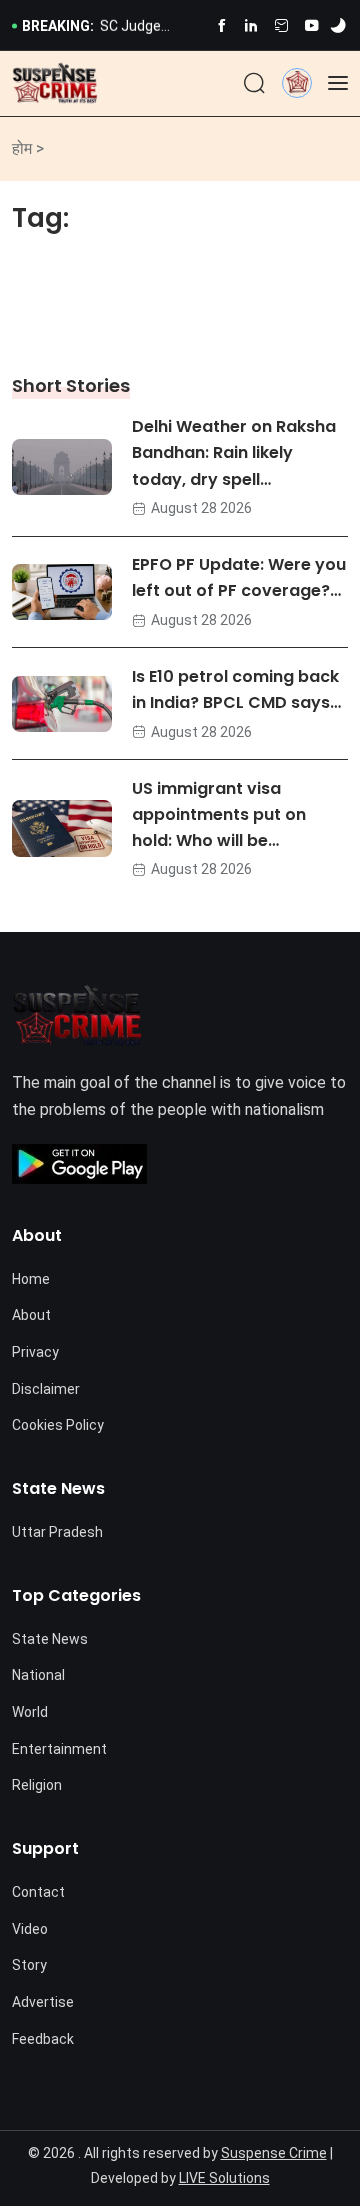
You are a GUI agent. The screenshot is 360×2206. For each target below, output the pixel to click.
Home (31, 1279)
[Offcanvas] (338, 83)
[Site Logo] (55, 83)
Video (30, 1929)
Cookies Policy (58, 1425)
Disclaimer (46, 1389)
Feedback (43, 2039)
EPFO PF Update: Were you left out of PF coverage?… (239, 578)
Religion (37, 1785)
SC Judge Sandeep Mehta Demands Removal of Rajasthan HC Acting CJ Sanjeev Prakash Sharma (151, 27)
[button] (297, 82)
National (38, 1675)
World (30, 1712)
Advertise (43, 2002)
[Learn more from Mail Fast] (281, 25)
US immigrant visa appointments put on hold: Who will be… (219, 814)
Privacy (35, 1352)
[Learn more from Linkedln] (251, 25)
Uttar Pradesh (57, 1532)
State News (50, 1639)
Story (29, 1965)
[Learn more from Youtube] (311, 25)
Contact (38, 1892)
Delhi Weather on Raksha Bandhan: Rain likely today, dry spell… (234, 453)
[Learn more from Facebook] (221, 25)
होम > (28, 148)
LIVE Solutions (224, 2178)
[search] (254, 84)
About (31, 1315)
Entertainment (59, 1749)
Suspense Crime (274, 2153)
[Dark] (338, 26)
